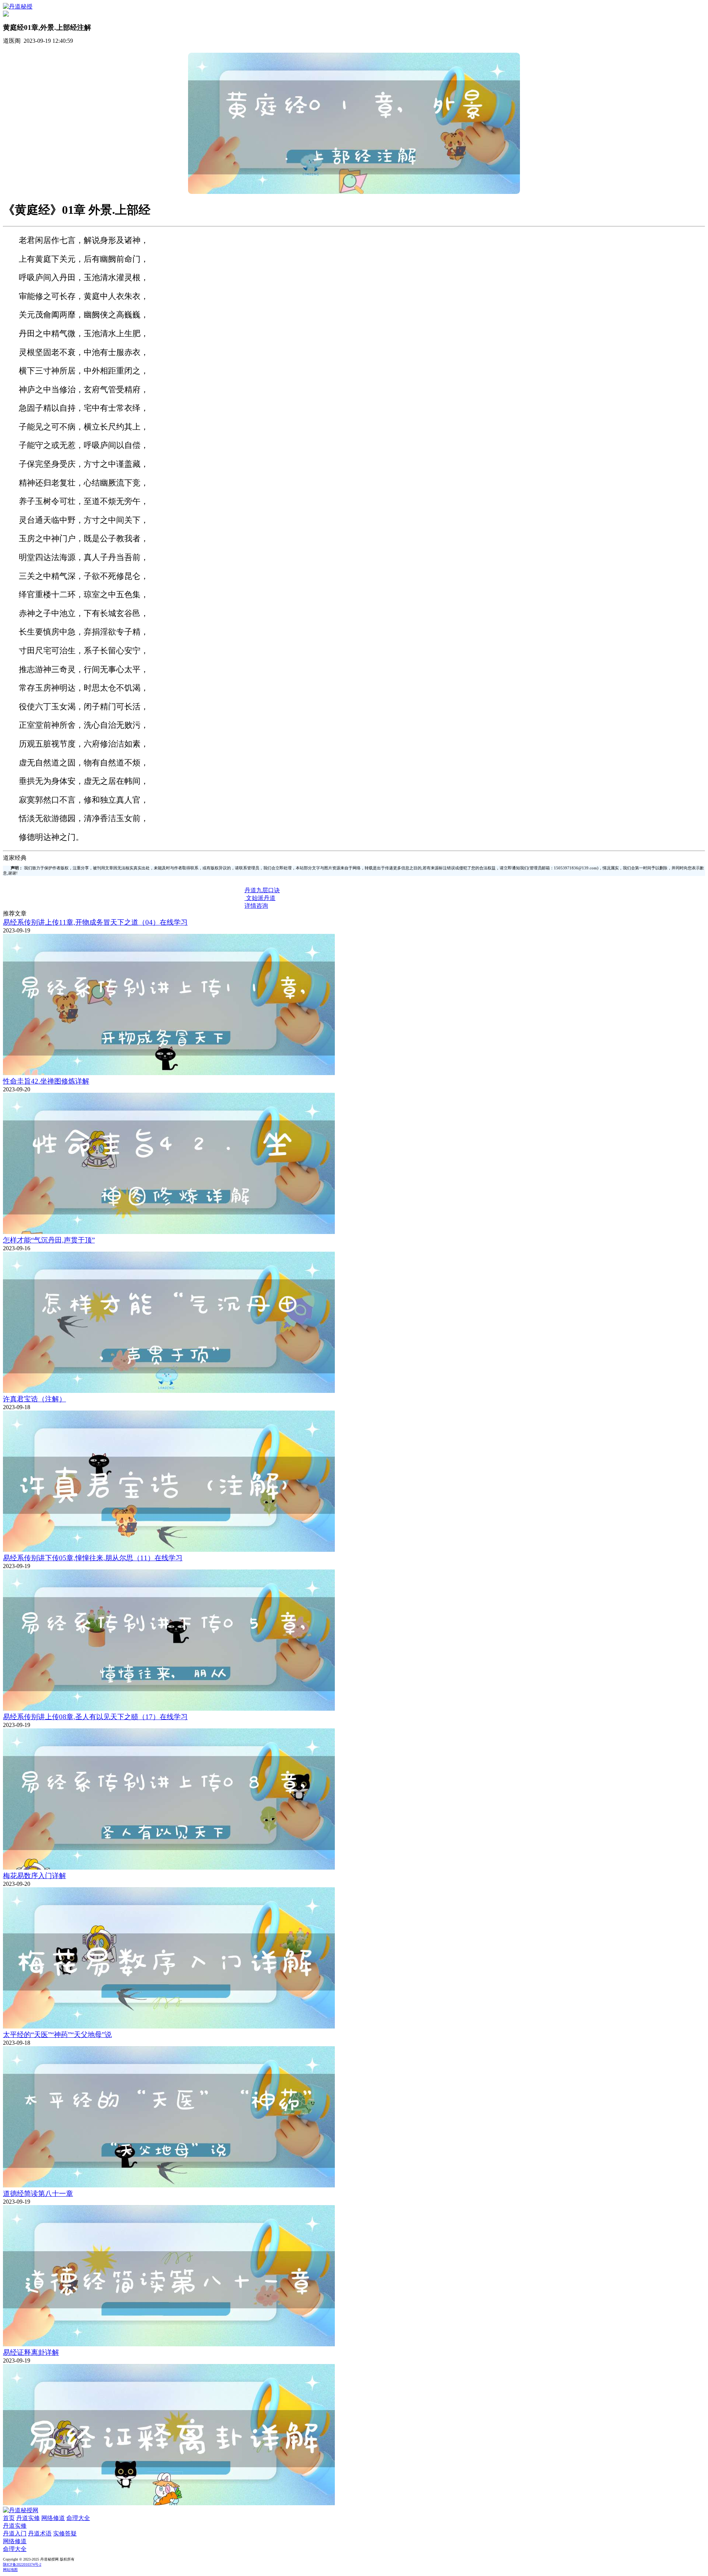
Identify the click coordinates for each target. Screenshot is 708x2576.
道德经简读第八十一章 (38, 2193)
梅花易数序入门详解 (34, 1876)
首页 (9, 2518)
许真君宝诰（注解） (34, 1399)
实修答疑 (65, 2533)
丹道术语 (40, 2533)
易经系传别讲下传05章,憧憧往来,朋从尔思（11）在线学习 (93, 1558)
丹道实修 (28, 2518)
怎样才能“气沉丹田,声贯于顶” (49, 1240)
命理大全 (78, 2518)
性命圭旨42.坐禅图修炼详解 (46, 1081)
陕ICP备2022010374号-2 (22, 2564)
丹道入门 (15, 2533)
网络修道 (53, 2518)
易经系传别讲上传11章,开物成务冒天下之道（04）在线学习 (95, 922)
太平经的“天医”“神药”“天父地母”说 (57, 2035)
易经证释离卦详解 (31, 2352)
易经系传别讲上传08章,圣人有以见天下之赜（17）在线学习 (95, 1717)
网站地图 (10, 2570)
